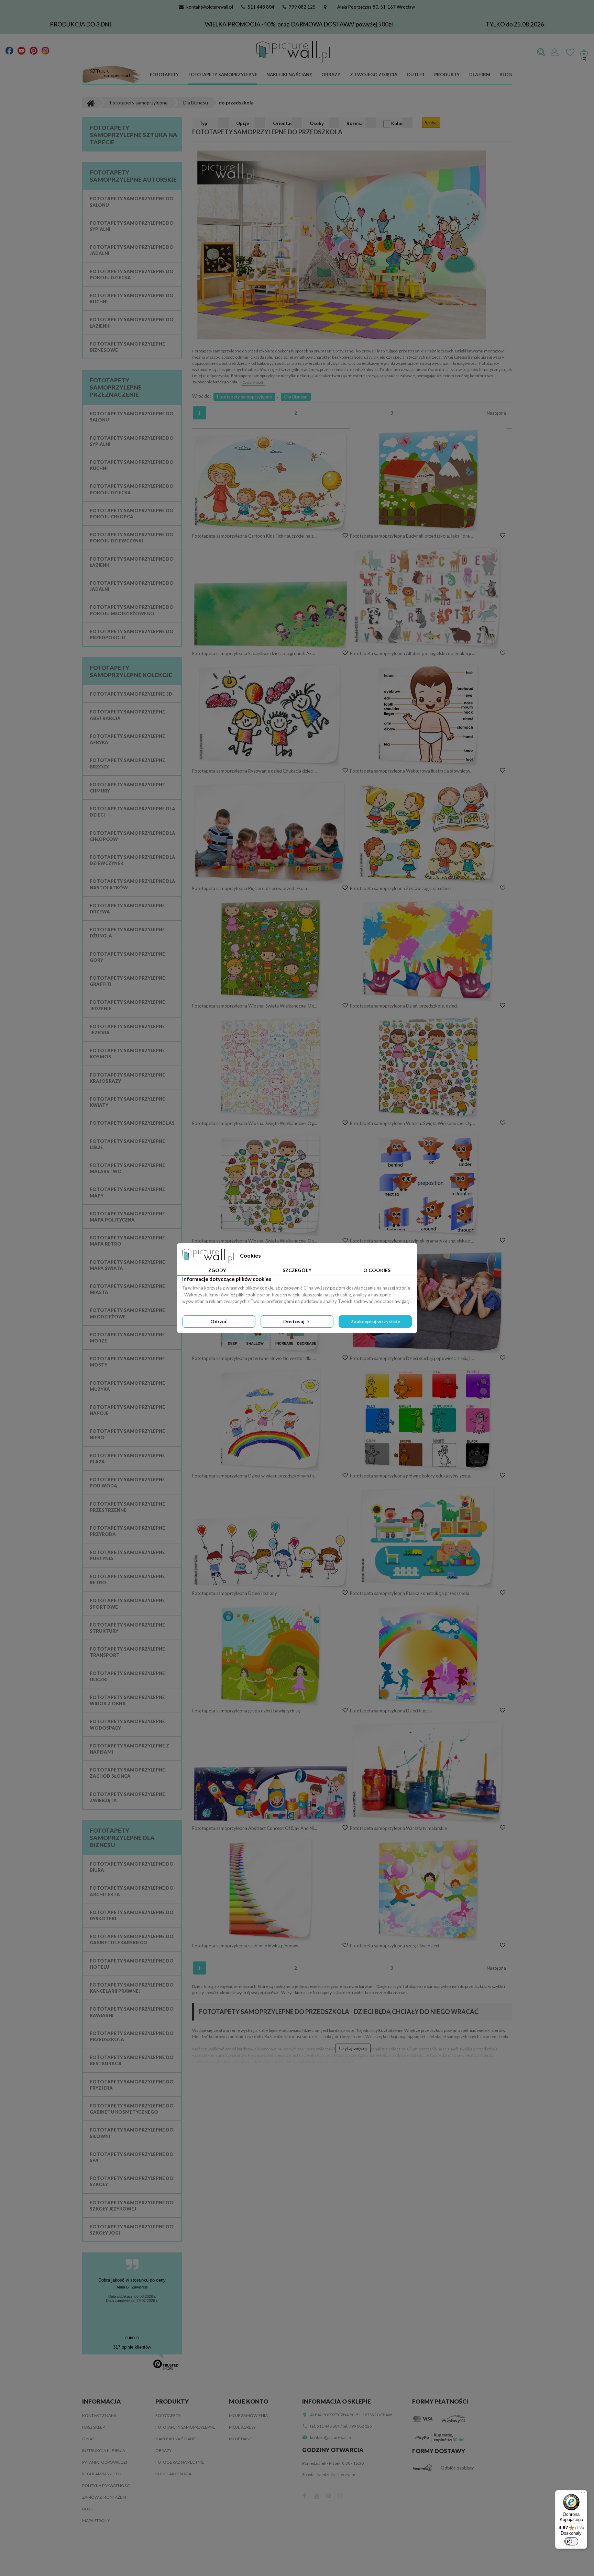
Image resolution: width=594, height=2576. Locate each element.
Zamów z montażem (104, 2497)
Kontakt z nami (99, 2415)
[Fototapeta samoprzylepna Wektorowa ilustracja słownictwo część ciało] (428, 715)
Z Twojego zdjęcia (374, 75)
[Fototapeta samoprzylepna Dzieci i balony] (271, 1552)
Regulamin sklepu (102, 2474)
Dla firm (480, 75)
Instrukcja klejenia (104, 2450)
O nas (88, 2439)
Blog (506, 75)
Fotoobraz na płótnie (180, 2462)
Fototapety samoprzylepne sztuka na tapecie (134, 135)
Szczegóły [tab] (297, 1270)
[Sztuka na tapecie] (111, 75)
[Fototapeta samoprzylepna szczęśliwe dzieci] (428, 1890)
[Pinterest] (34, 50)
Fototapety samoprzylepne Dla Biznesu (122, 1838)
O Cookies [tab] (377, 1270)
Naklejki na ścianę (289, 75)
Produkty (447, 75)
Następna (496, 413)
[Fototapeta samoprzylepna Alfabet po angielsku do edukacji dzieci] (428, 597)
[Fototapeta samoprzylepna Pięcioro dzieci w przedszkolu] (271, 832)
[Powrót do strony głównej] (90, 103)
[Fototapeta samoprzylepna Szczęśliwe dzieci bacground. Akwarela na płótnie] (271, 615)
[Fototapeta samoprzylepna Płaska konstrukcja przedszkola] (428, 1537)
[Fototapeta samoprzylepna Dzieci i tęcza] (428, 1655)
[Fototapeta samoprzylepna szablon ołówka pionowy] (271, 1890)
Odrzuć (219, 1321)
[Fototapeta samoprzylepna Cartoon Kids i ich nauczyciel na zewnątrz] (271, 482)
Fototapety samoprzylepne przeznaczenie (116, 387)
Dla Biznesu (296, 397)
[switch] (571, 2541)
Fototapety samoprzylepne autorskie (133, 176)
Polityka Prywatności (106, 2485)
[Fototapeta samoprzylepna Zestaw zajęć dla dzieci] (428, 832)
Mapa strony (96, 2521)
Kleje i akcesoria (173, 2474)
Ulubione (570, 53)
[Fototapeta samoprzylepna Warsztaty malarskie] (428, 1772)
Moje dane (240, 2439)
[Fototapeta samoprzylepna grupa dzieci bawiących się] (271, 1655)
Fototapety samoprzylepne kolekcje (131, 671)
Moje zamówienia (248, 2415)
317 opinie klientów (132, 2347)
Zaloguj (554, 53)
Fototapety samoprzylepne (223, 75)
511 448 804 (261, 7)
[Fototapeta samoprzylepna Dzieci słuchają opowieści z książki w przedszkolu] (428, 1302)
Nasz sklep (93, 2427)
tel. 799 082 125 (357, 2426)
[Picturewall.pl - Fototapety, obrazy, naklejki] (293, 52)
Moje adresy (242, 2427)
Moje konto (249, 2401)
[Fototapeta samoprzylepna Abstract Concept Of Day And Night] (271, 1794)
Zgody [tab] (217, 1270)
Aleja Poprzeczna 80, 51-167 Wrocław (376, 7)
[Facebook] (9, 50)
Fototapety (164, 75)
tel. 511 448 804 (325, 2426)
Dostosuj (294, 1321)
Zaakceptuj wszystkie (375, 1321)
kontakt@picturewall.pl (210, 7)
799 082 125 (302, 7)
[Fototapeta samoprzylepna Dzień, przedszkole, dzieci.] (428, 950)
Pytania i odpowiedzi (104, 2462)
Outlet (416, 75)
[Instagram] (46, 50)
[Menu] (583, 2494)
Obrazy (331, 75)
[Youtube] (21, 50)
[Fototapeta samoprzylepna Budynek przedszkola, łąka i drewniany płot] (428, 480)
